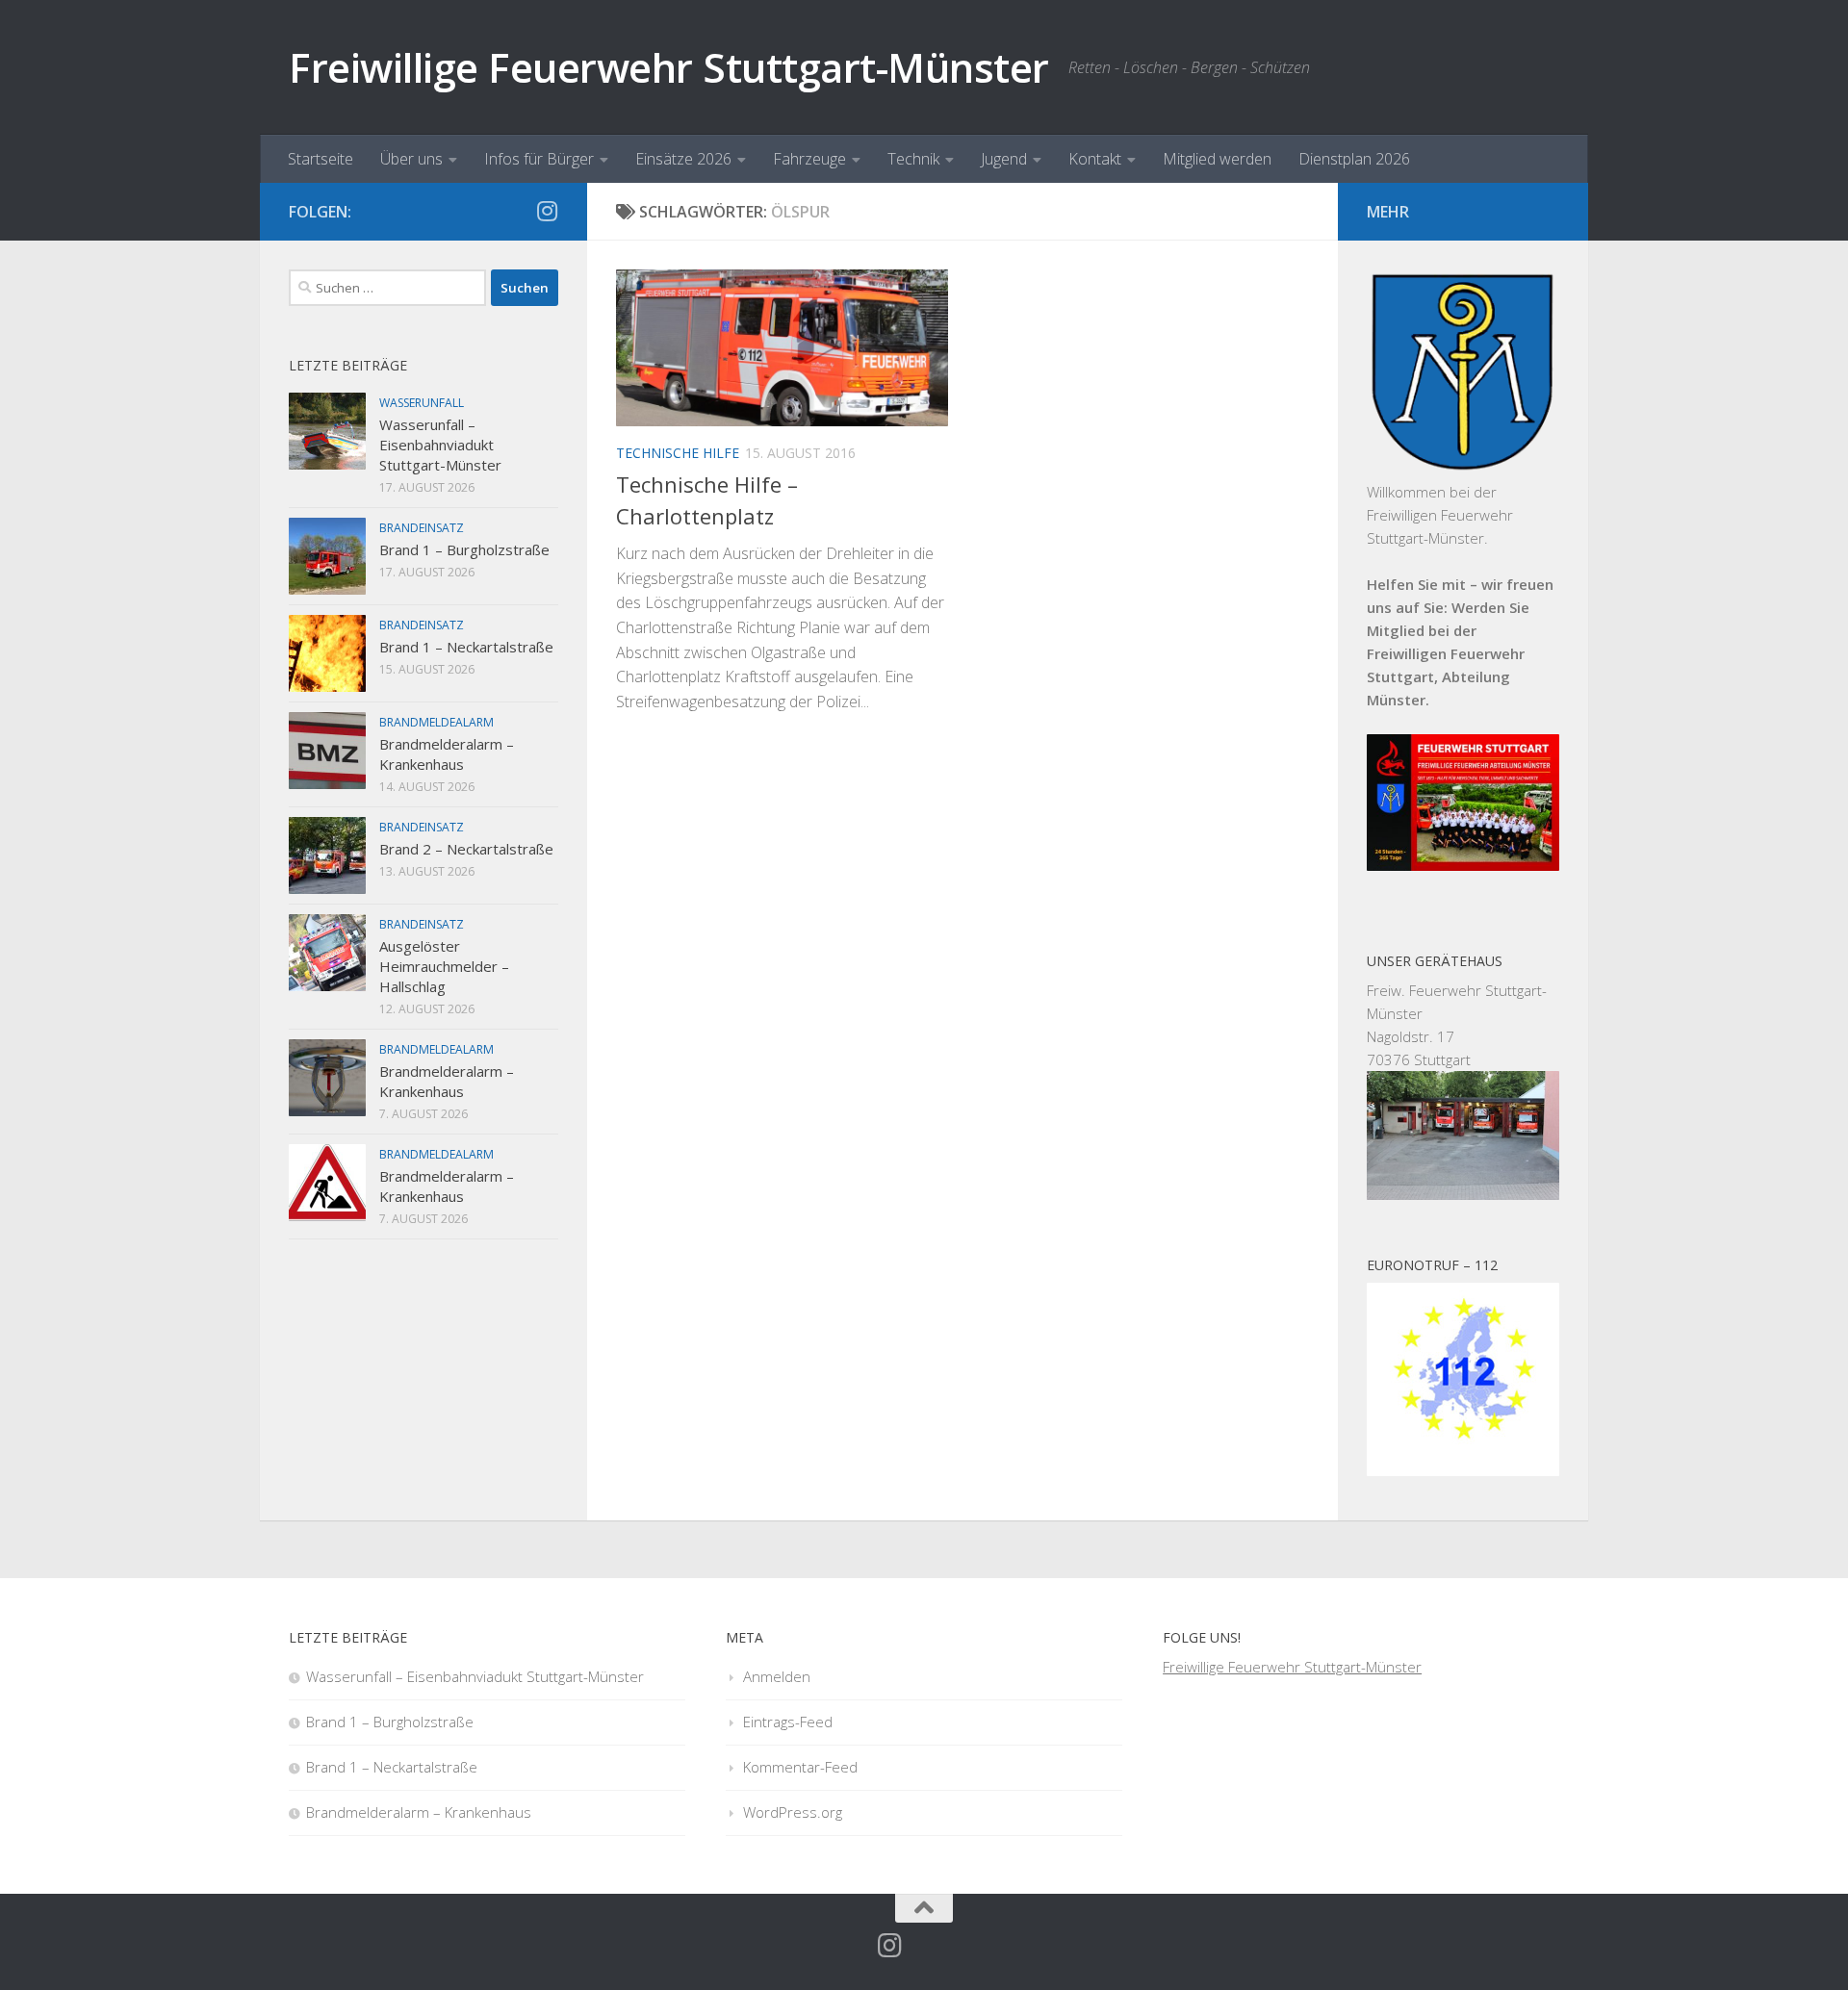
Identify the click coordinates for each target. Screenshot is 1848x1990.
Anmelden (777, 1676)
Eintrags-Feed (788, 1722)
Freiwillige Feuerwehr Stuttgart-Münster (669, 67)
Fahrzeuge (809, 159)
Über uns (411, 159)
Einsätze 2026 (683, 159)
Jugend (1004, 159)
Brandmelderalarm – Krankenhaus (447, 754)
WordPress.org (793, 1812)
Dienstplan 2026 (1354, 159)
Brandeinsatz (422, 528)
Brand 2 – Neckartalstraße (466, 849)
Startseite (321, 159)
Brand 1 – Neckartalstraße (466, 647)
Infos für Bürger (539, 159)
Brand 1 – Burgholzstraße (464, 549)
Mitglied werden (1217, 159)
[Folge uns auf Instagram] (547, 211)
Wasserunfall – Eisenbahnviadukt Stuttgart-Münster (440, 445)
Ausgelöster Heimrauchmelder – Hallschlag (444, 966)
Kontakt (1095, 159)
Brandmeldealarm (436, 722)
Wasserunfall (422, 403)
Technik (913, 159)
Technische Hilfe (678, 453)
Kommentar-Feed (800, 1767)
